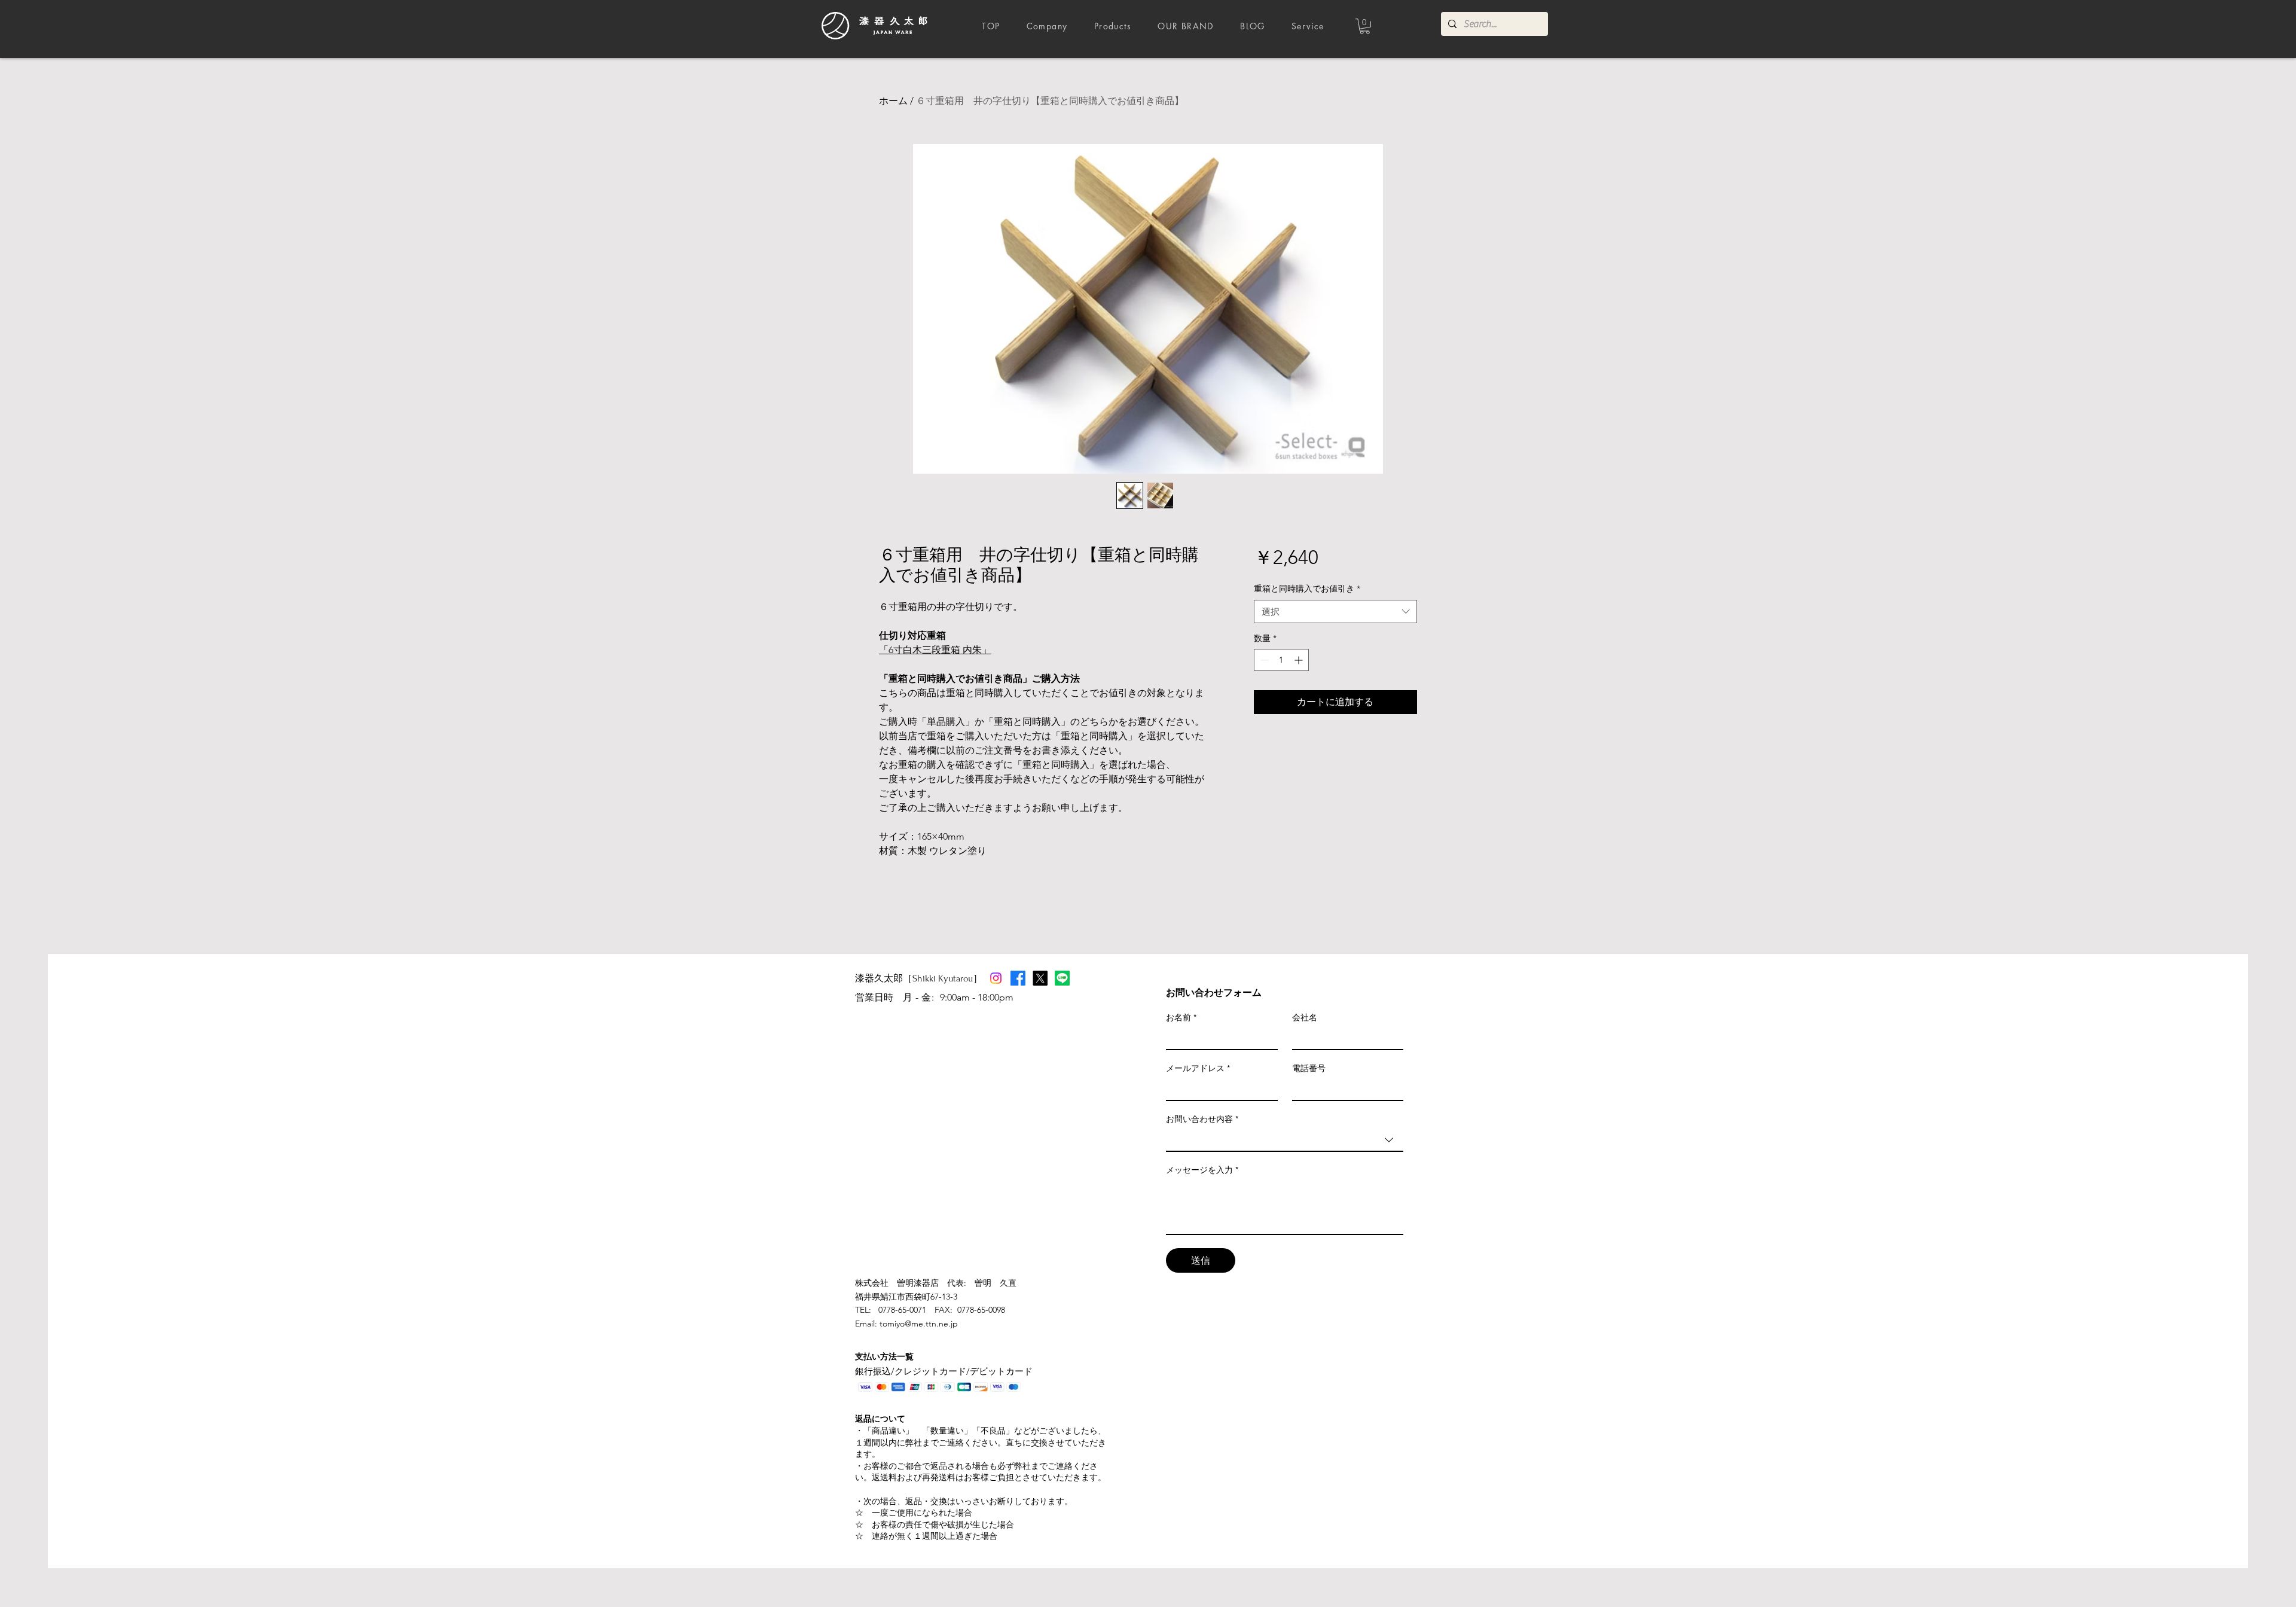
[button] (1365, 26)
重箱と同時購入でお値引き (1307, 588)
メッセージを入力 (1202, 1170)
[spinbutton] (1281, 660)
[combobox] (1335, 612)
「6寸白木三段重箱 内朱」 (935, 650)
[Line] (1062, 978)
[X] (1040, 978)
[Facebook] (1018, 978)
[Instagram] (996, 978)
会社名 (1305, 1017)
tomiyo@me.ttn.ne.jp (919, 1324)
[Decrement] (1263, 660)
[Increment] (1300, 660)
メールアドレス (1198, 1068)
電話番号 (1309, 1068)
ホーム (893, 101)
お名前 (1181, 1017)
